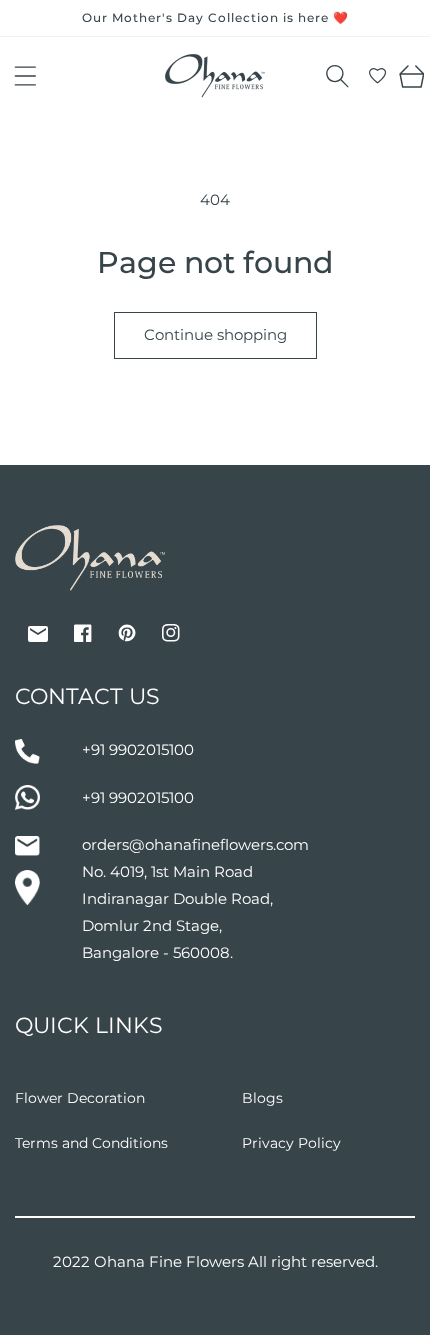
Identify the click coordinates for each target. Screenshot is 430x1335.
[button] (25, 76)
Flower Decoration (80, 1098)
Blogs (262, 1098)
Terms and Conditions (91, 1143)
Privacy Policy (291, 1143)
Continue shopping (215, 334)
